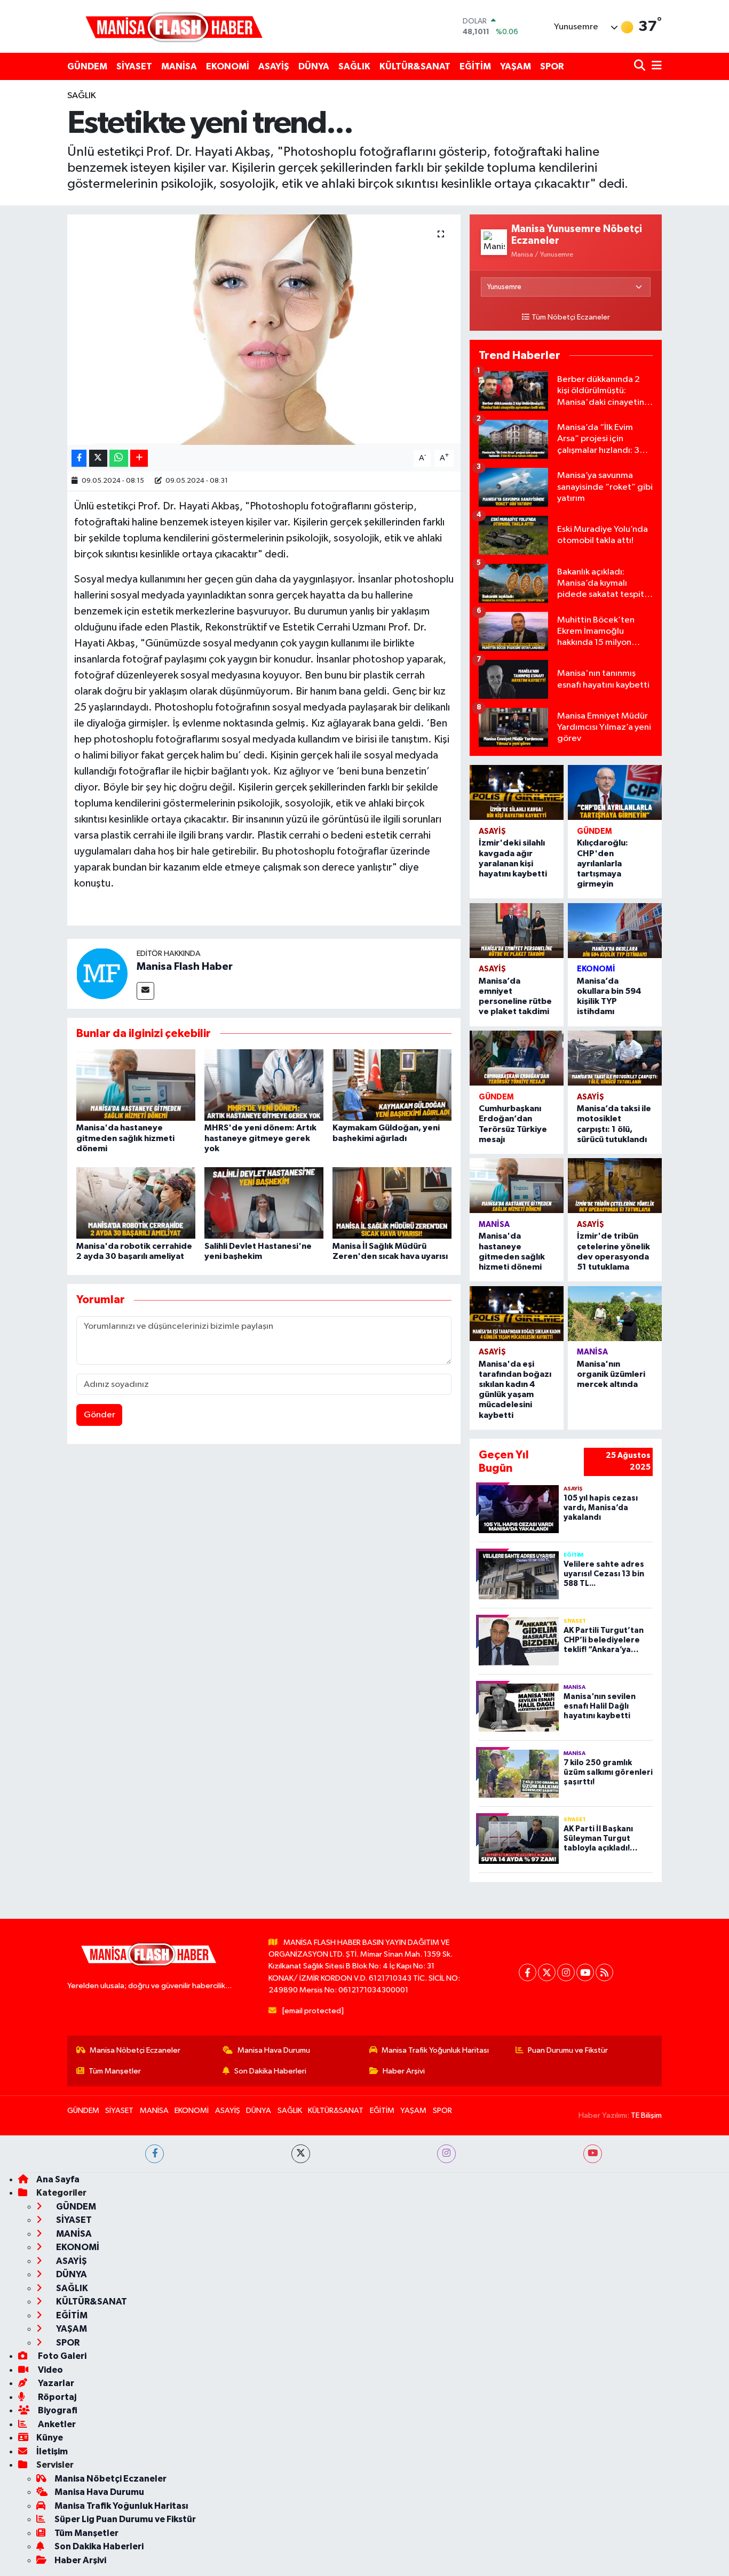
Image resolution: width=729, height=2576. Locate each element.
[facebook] (154, 2154)
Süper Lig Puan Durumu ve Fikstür (125, 2519)
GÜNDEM (87, 66)
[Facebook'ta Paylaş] (79, 458)
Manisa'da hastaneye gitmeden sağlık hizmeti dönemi (125, 1138)
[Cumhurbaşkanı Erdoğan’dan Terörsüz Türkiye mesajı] (517, 1058)
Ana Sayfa (58, 2179)
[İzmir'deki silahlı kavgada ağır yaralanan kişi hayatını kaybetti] (517, 792)
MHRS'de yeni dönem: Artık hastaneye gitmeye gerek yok (260, 1138)
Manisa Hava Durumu (274, 2050)
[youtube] (593, 2154)
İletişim (52, 2451)
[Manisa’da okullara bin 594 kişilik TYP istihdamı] (615, 931)
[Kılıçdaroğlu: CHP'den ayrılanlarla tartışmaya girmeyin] (615, 792)
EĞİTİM (475, 66)
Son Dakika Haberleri (270, 2071)
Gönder (100, 1415)
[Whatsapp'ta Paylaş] (119, 458)
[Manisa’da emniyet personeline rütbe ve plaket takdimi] (517, 931)
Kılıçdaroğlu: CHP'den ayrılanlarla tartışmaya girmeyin (603, 863)
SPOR (552, 66)
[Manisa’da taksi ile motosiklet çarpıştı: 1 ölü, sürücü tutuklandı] (615, 1058)
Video (50, 2370)
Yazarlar (55, 2383)
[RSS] (604, 1972)
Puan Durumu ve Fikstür (568, 2050)
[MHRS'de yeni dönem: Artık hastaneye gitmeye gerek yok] (264, 1085)
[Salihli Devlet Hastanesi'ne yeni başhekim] (264, 1203)
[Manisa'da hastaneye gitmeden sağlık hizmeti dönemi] (136, 1085)
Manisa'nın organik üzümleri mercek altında (611, 1374)
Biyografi (57, 2410)
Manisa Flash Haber (185, 967)
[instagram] (446, 2154)
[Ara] (641, 66)
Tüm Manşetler (115, 2071)
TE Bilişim (646, 2115)
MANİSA (179, 66)
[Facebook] (528, 1972)
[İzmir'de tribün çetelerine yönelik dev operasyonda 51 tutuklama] (615, 1186)
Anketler (56, 2424)
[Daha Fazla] (139, 458)
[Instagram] (566, 1972)
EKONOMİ (228, 66)
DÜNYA (314, 66)
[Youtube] (585, 1972)
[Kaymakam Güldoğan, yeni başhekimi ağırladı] (392, 1085)
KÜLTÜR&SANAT (415, 66)
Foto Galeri (61, 2356)
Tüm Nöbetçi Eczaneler (571, 317)
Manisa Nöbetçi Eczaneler (135, 2050)
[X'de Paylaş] (98, 458)
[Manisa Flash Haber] (174, 26)
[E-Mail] (145, 991)
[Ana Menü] (655, 66)
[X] (547, 1972)
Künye (50, 2438)
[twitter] (301, 2154)
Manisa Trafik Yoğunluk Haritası (435, 2050)
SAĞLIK (354, 66)
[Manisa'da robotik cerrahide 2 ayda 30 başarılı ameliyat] (136, 1203)
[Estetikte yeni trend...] (264, 330)
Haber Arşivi (404, 2071)
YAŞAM (516, 66)
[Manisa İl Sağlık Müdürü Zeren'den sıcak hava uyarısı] (392, 1203)
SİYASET (134, 66)
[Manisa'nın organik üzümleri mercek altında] (615, 1314)
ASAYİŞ (274, 66)
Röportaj (56, 2397)
